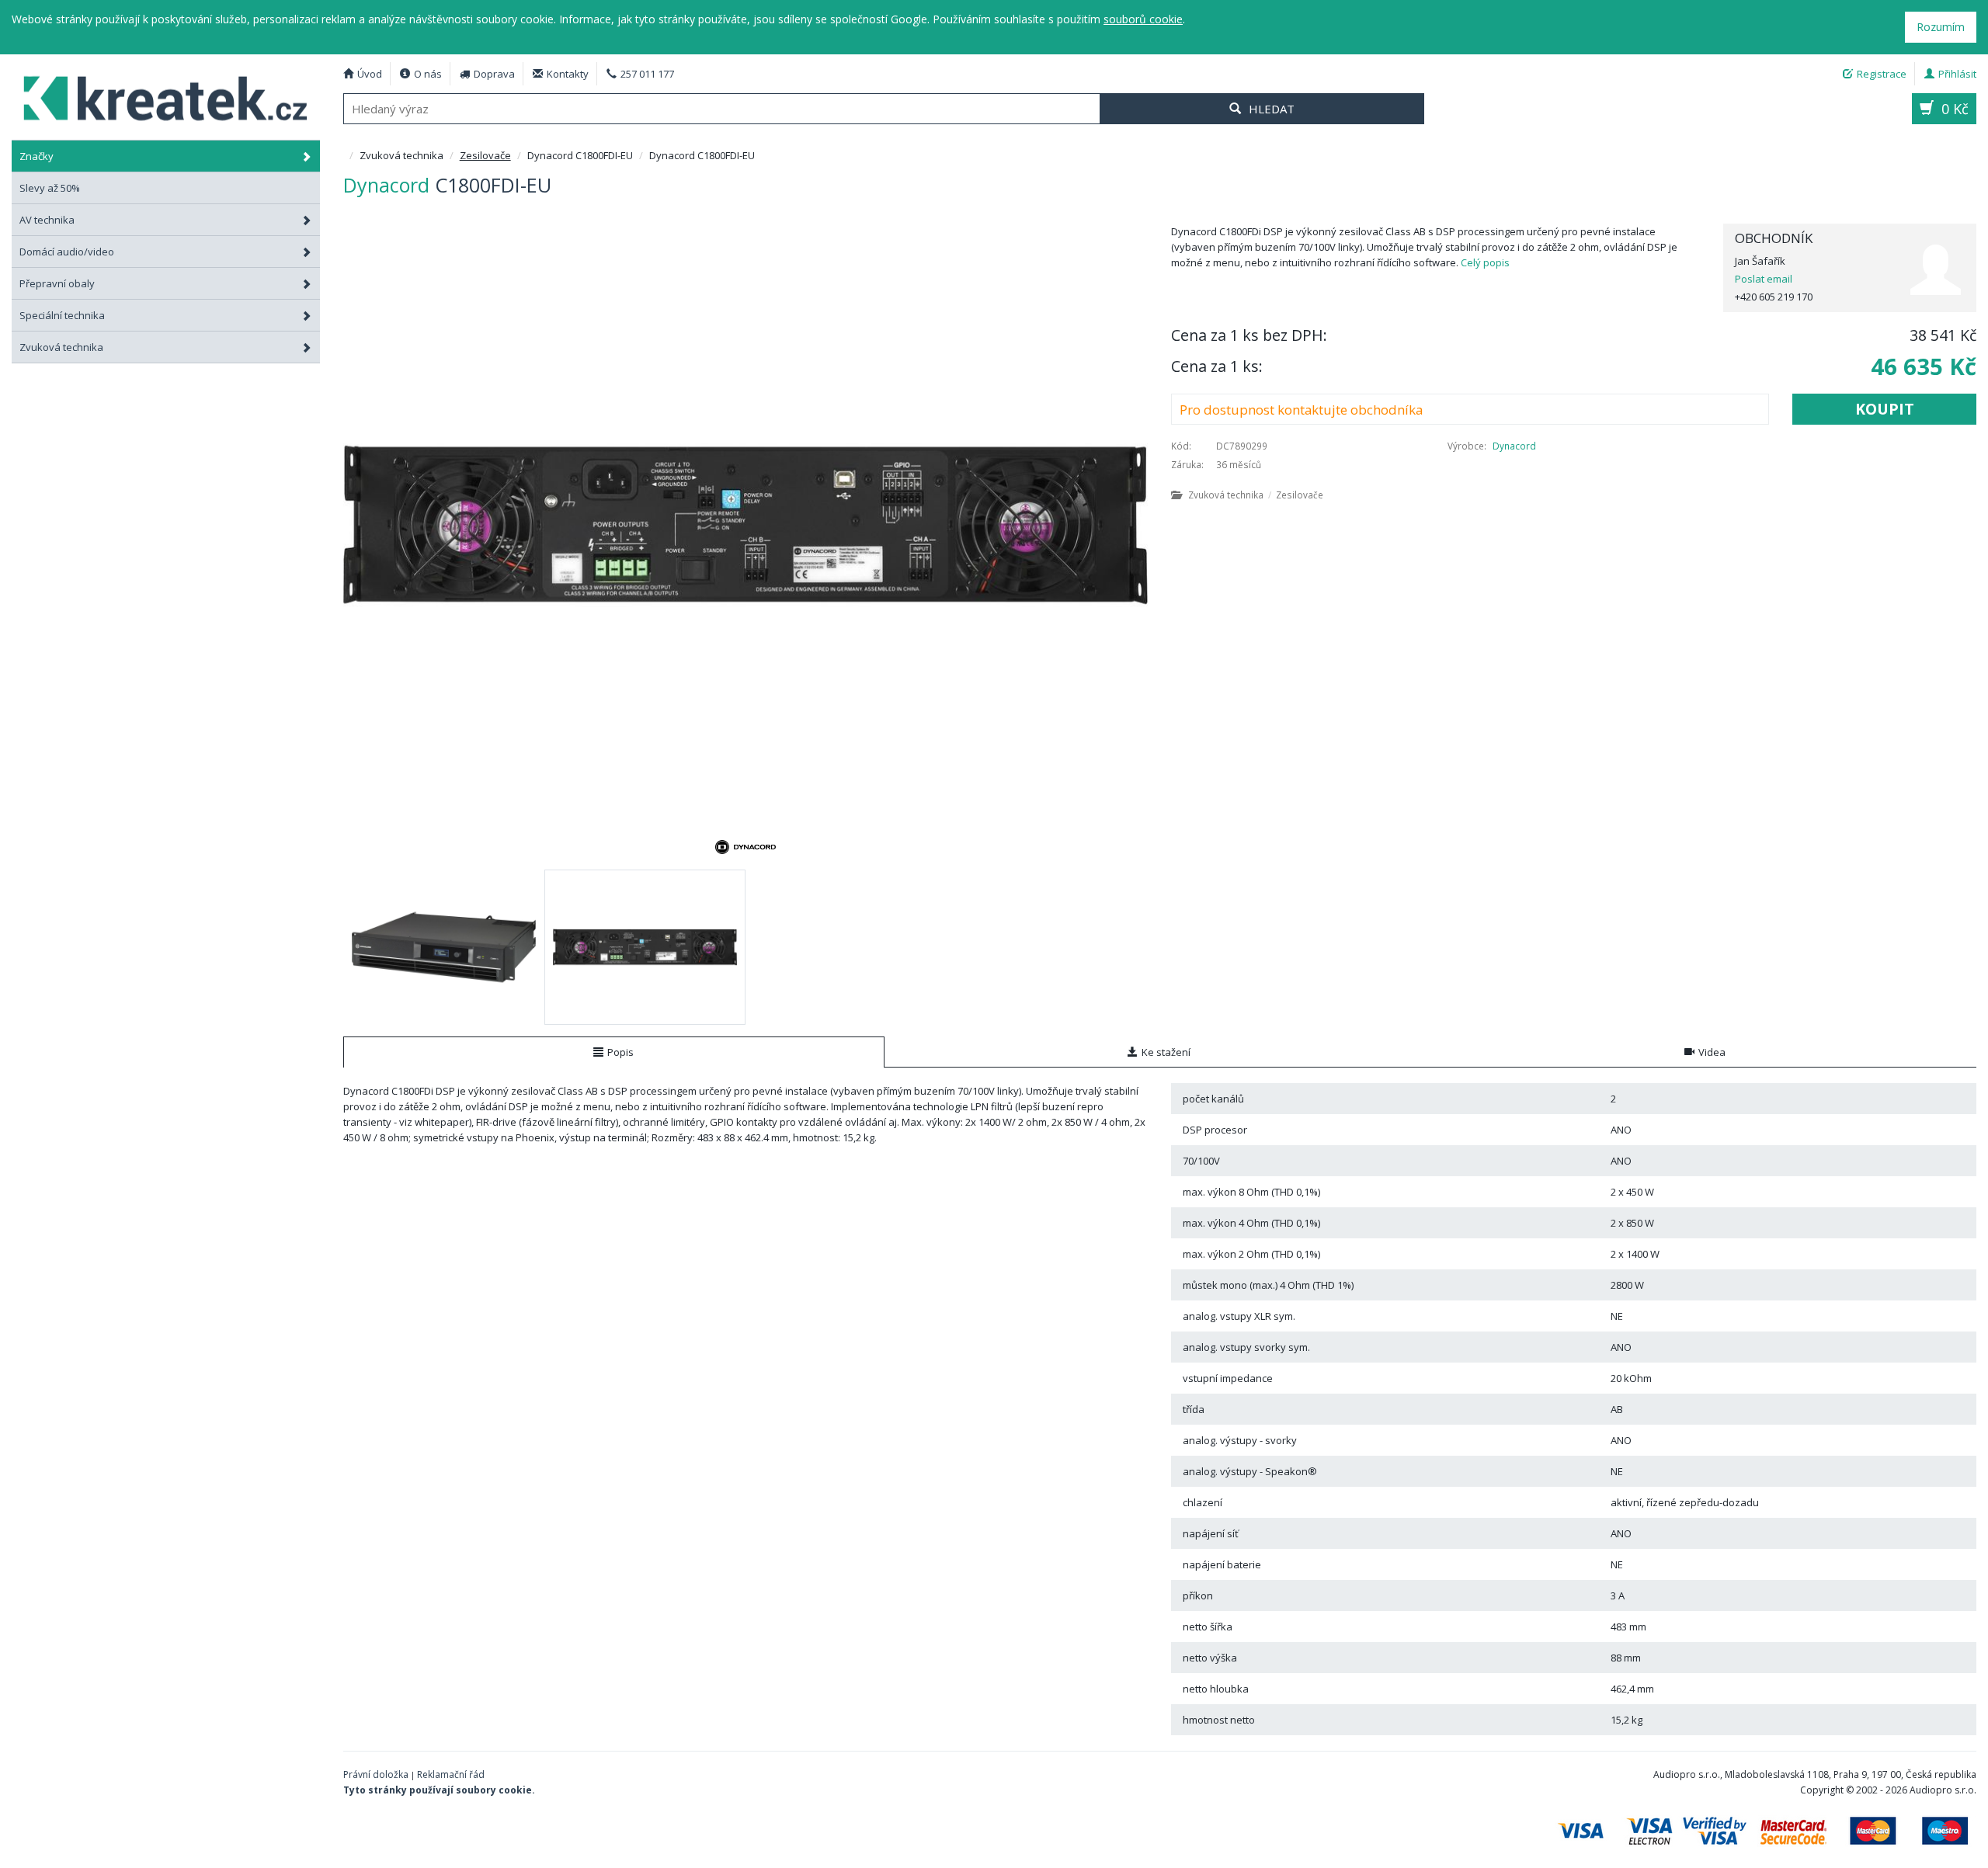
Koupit (1885, 409)
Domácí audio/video (67, 252)
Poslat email (1764, 279)
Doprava (494, 74)
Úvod (370, 74)
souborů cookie (1143, 19)
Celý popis (1485, 262)
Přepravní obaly (57, 283)
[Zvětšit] (746, 525)
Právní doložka (376, 1774)
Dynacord (1514, 446)
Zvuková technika (61, 347)
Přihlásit (1957, 74)
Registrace (1882, 74)
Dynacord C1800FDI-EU (166, 97)
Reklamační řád (451, 1774)
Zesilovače (485, 155)
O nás (428, 74)
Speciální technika (62, 315)
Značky (36, 156)
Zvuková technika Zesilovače (1256, 495)
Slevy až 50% (50, 188)
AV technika (47, 220)
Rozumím (1941, 27)
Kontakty (568, 74)
